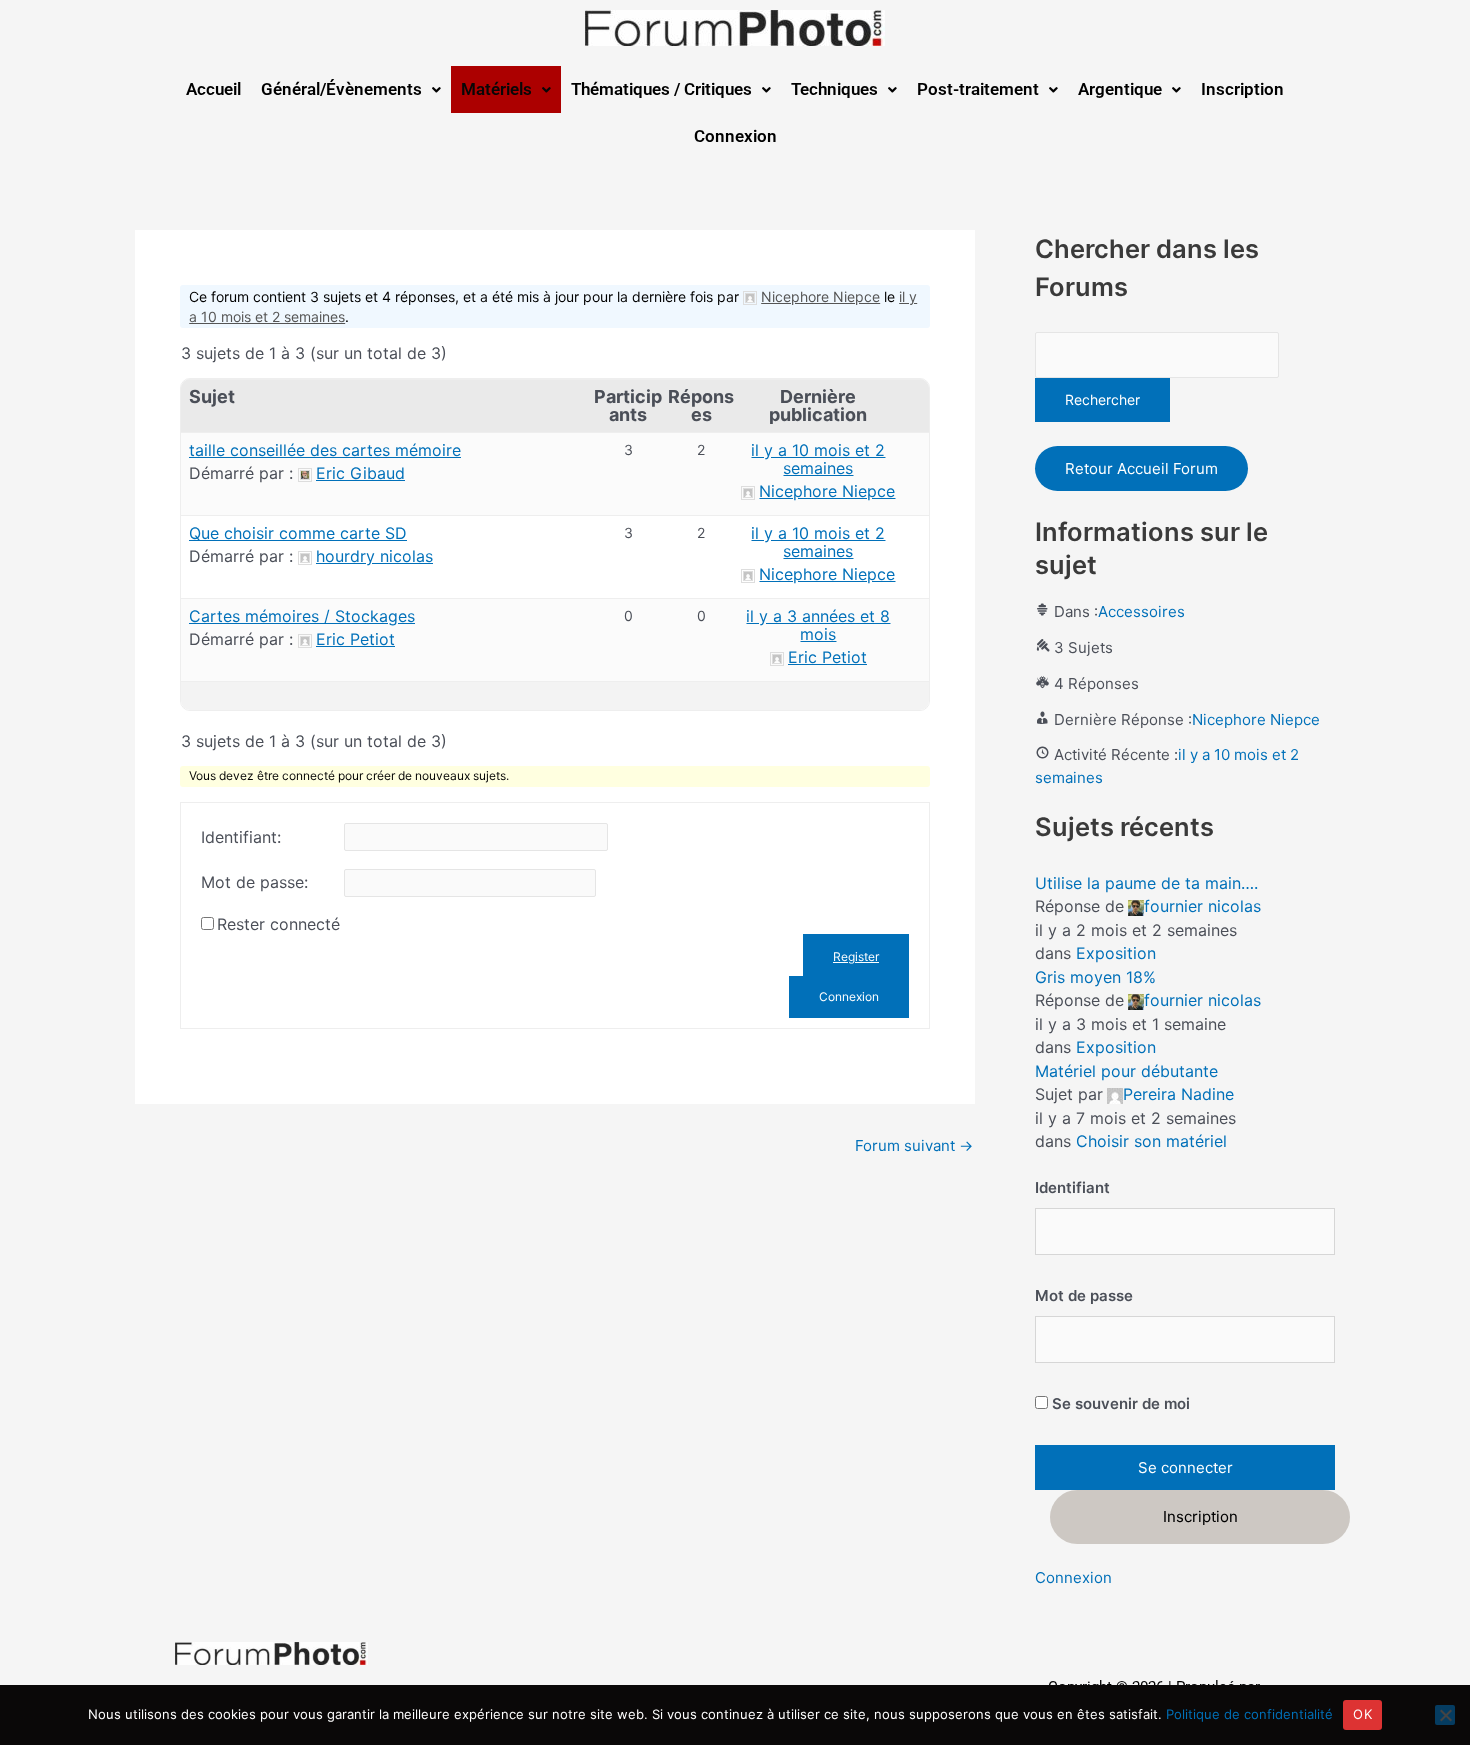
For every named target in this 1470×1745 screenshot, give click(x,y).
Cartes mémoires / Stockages (302, 616)
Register (856, 956)
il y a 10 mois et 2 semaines (818, 459)
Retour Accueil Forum (1141, 468)
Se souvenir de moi (1119, 1403)
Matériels (496, 89)
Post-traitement (978, 89)
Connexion (735, 136)
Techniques (834, 89)
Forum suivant (914, 1145)
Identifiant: (241, 837)
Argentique (1120, 89)
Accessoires (1141, 611)
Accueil (213, 89)
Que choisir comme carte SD (298, 533)
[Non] (1445, 1715)
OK (1362, 1714)
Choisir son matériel (1151, 1141)
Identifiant (1072, 1187)
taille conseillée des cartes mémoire (325, 450)
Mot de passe (1084, 1295)
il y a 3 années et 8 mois (818, 625)
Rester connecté (278, 924)
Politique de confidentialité (1249, 1714)
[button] (351, 89)
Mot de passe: (254, 882)
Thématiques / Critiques (661, 89)
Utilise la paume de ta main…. (1146, 883)
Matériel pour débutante (1126, 1071)
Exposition (1116, 953)
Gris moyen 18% (1095, 977)
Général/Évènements (341, 89)
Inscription (1242, 89)
